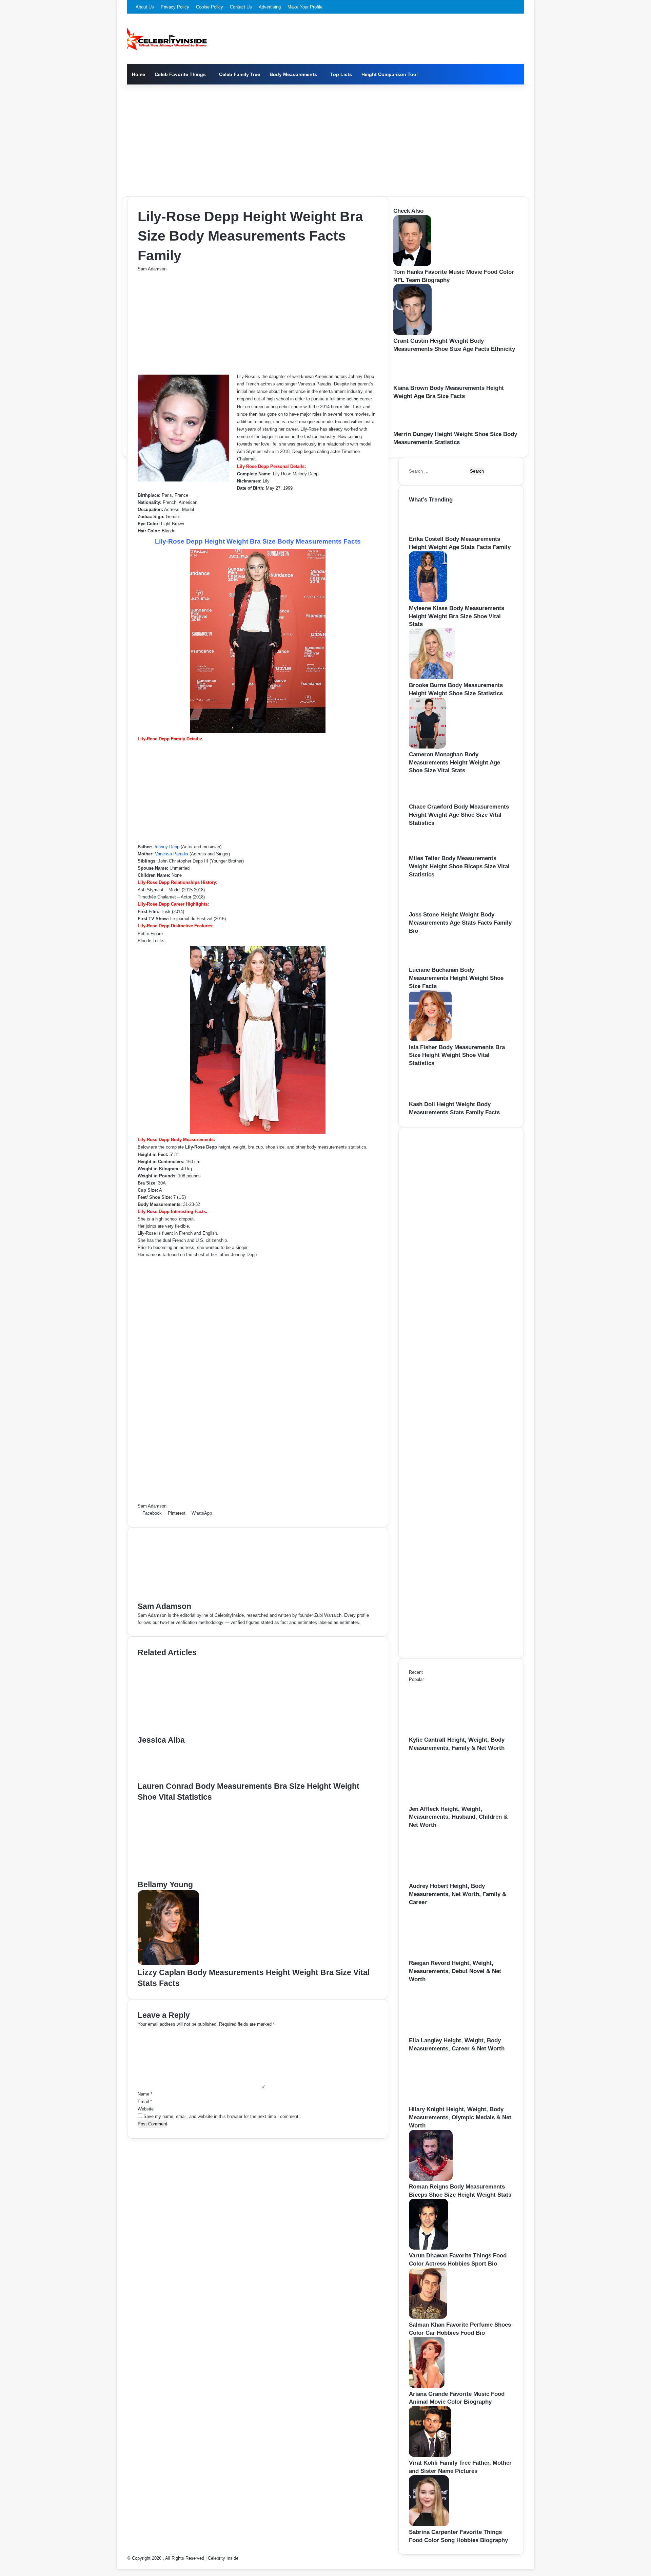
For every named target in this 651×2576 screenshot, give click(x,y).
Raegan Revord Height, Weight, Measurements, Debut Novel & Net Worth (455, 1971)
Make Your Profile (305, 7)
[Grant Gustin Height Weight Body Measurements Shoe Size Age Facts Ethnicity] (412, 333)
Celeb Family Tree (240, 74)
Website (146, 2109)
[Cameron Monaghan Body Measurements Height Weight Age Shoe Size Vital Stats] (427, 747)
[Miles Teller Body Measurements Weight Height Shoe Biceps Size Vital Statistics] (427, 851)
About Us (145, 7)
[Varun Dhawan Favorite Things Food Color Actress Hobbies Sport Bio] (429, 2248)
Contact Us (241, 7)
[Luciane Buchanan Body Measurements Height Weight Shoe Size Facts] (430, 962)
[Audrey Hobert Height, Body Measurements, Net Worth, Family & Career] (446, 1879)
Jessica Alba (161, 1740)
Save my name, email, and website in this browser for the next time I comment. (222, 2116)
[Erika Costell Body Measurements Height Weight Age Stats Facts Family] (430, 532)
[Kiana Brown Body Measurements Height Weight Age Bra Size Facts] (415, 381)
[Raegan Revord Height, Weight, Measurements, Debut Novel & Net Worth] (446, 1956)
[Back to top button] (119, 2565)
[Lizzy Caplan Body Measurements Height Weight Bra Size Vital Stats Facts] (168, 1963)
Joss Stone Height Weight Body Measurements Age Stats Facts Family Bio (460, 923)
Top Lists (341, 74)
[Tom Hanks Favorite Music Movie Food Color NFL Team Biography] (412, 264)
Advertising (270, 7)
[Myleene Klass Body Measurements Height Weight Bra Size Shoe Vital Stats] (428, 601)
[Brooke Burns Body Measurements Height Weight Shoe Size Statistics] (432, 678)
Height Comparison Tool (390, 74)
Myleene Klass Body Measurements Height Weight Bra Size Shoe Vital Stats (457, 616)
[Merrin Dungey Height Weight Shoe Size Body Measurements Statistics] (414, 427)
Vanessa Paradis (172, 854)
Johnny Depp (166, 847)
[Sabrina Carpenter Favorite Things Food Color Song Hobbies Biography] (429, 2525)
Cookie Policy (210, 7)
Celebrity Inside (223, 2558)
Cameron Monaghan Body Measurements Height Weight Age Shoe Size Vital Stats (455, 763)
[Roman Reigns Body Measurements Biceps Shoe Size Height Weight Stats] (431, 2179)
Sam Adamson (152, 269)
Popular (416, 1679)
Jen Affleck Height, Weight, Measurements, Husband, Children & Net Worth (458, 1817)
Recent (416, 1672)
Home (139, 74)
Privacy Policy (175, 7)
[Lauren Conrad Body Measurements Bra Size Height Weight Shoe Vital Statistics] (167, 1777)
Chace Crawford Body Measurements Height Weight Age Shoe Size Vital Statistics (459, 815)
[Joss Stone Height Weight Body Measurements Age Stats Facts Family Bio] (431, 907)
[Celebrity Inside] (167, 39)
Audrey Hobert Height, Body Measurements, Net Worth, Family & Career (458, 1894)
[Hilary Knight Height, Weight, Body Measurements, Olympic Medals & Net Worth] (446, 2102)
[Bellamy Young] (204, 1876)
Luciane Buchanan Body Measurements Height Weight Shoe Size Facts (456, 978)
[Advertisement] (325, 139)
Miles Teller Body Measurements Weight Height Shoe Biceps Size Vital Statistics (459, 866)
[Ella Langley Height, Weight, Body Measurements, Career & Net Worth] (446, 2033)
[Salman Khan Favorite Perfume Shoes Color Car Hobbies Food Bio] (428, 2317)
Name (145, 2094)
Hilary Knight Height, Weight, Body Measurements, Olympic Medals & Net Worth (460, 2117)
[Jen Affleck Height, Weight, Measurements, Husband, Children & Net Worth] (446, 1802)
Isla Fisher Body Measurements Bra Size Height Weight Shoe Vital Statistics (457, 1055)
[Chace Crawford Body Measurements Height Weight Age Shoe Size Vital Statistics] (428, 799)
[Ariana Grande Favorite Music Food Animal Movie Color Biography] (427, 2386)
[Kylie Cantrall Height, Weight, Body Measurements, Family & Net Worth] (446, 1732)
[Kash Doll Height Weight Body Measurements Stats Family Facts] (432, 1097)
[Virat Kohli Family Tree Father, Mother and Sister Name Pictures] (430, 2455)
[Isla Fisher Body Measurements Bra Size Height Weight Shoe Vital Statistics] (430, 1040)
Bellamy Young (165, 1884)
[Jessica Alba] (204, 1731)
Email (145, 2101)
